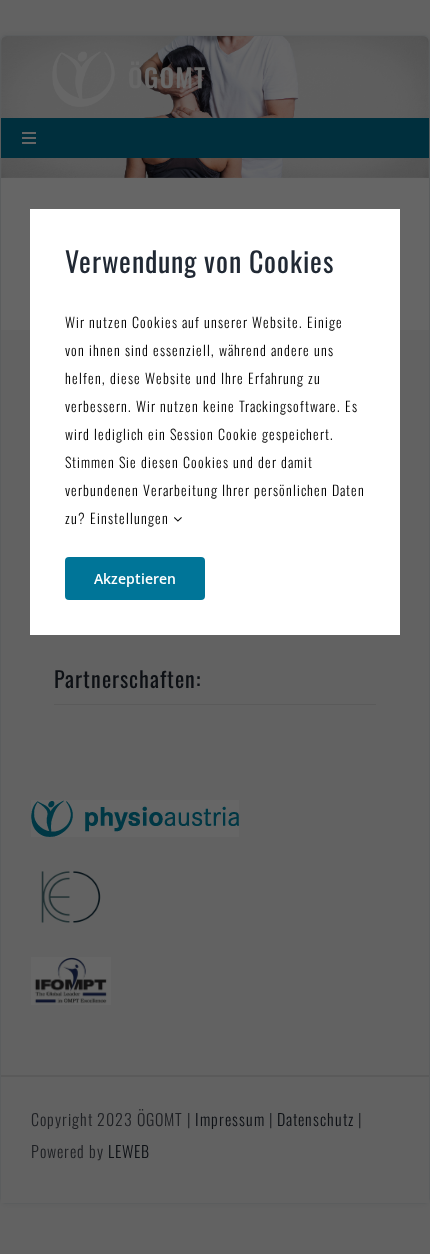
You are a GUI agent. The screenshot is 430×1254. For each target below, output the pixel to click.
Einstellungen (131, 517)
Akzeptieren (135, 578)
